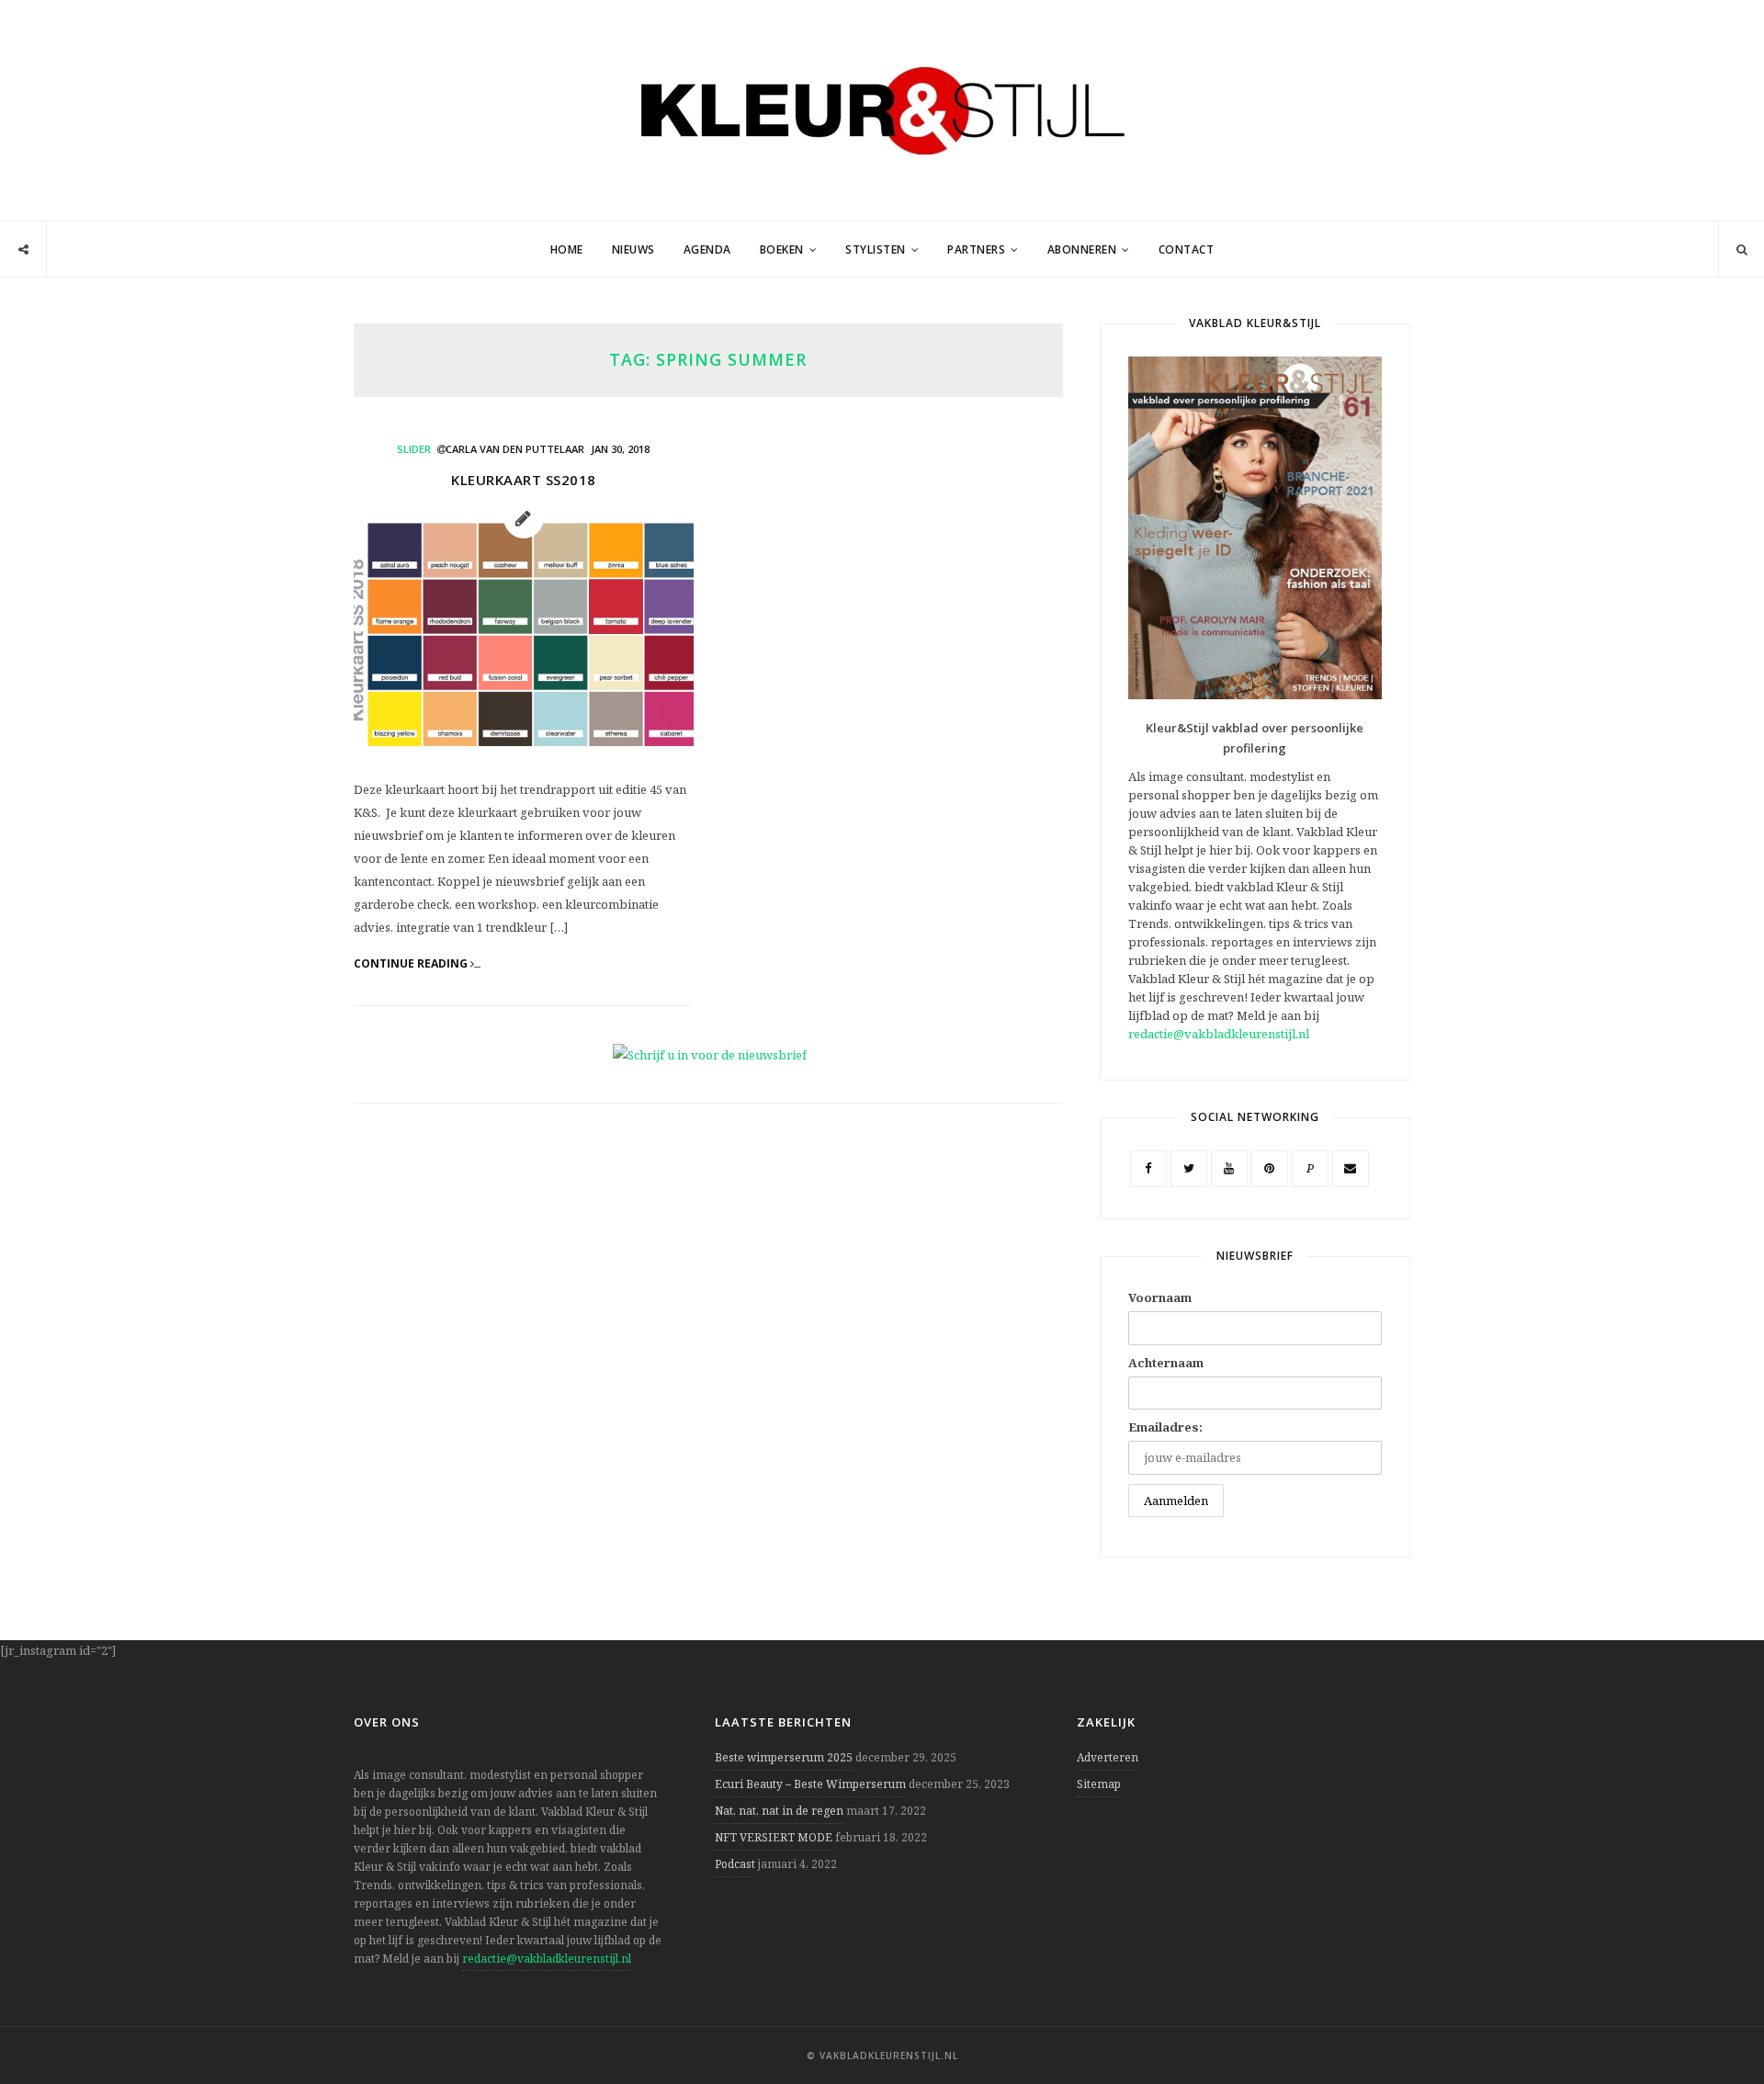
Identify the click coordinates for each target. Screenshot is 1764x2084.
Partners (976, 249)
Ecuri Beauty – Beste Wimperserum (810, 1784)
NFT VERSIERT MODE (774, 1837)
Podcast (735, 1864)
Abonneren (1082, 249)
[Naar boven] (1718, 2025)
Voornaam (1160, 1297)
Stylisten (876, 249)
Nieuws (633, 249)
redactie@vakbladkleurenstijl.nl (1219, 1034)
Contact (1187, 249)
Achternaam (1166, 1363)
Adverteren (1108, 1757)
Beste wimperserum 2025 (784, 1757)
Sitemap (1099, 1784)
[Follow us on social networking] (23, 250)
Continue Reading (412, 964)
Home (567, 249)
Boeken (782, 249)
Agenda (707, 249)
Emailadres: (1165, 1427)
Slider (414, 449)
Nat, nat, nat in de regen (779, 1811)
